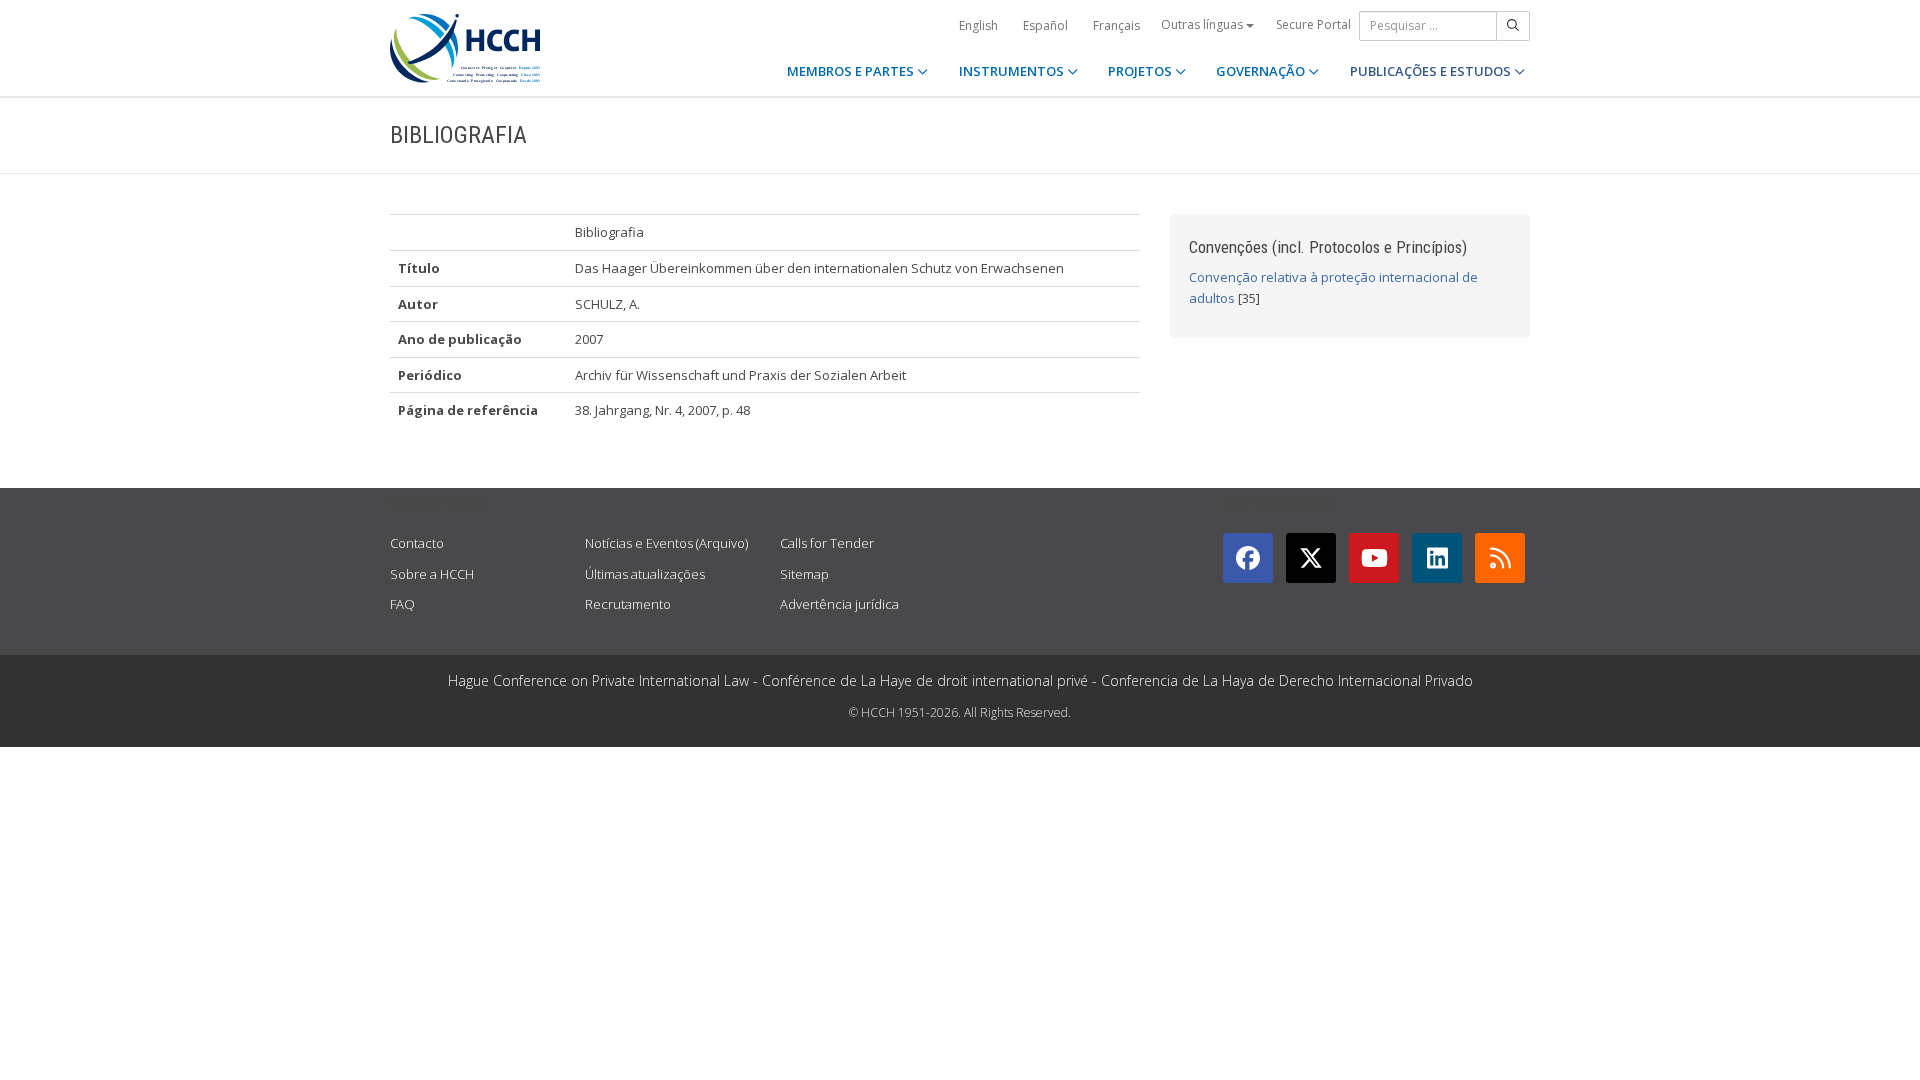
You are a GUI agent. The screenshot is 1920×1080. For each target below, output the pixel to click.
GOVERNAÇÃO (1262, 71)
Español (1045, 25)
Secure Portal (1313, 24)
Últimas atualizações (645, 574)
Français (1116, 25)
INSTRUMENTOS (1013, 71)
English (978, 25)
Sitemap (804, 574)
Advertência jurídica (839, 604)
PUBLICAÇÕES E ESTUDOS (1432, 71)
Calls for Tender (827, 543)
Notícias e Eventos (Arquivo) (666, 543)
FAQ (402, 604)
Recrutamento (628, 604)
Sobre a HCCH (432, 574)
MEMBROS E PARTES (852, 71)
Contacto (417, 543)
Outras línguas (1203, 24)
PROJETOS (1141, 71)
